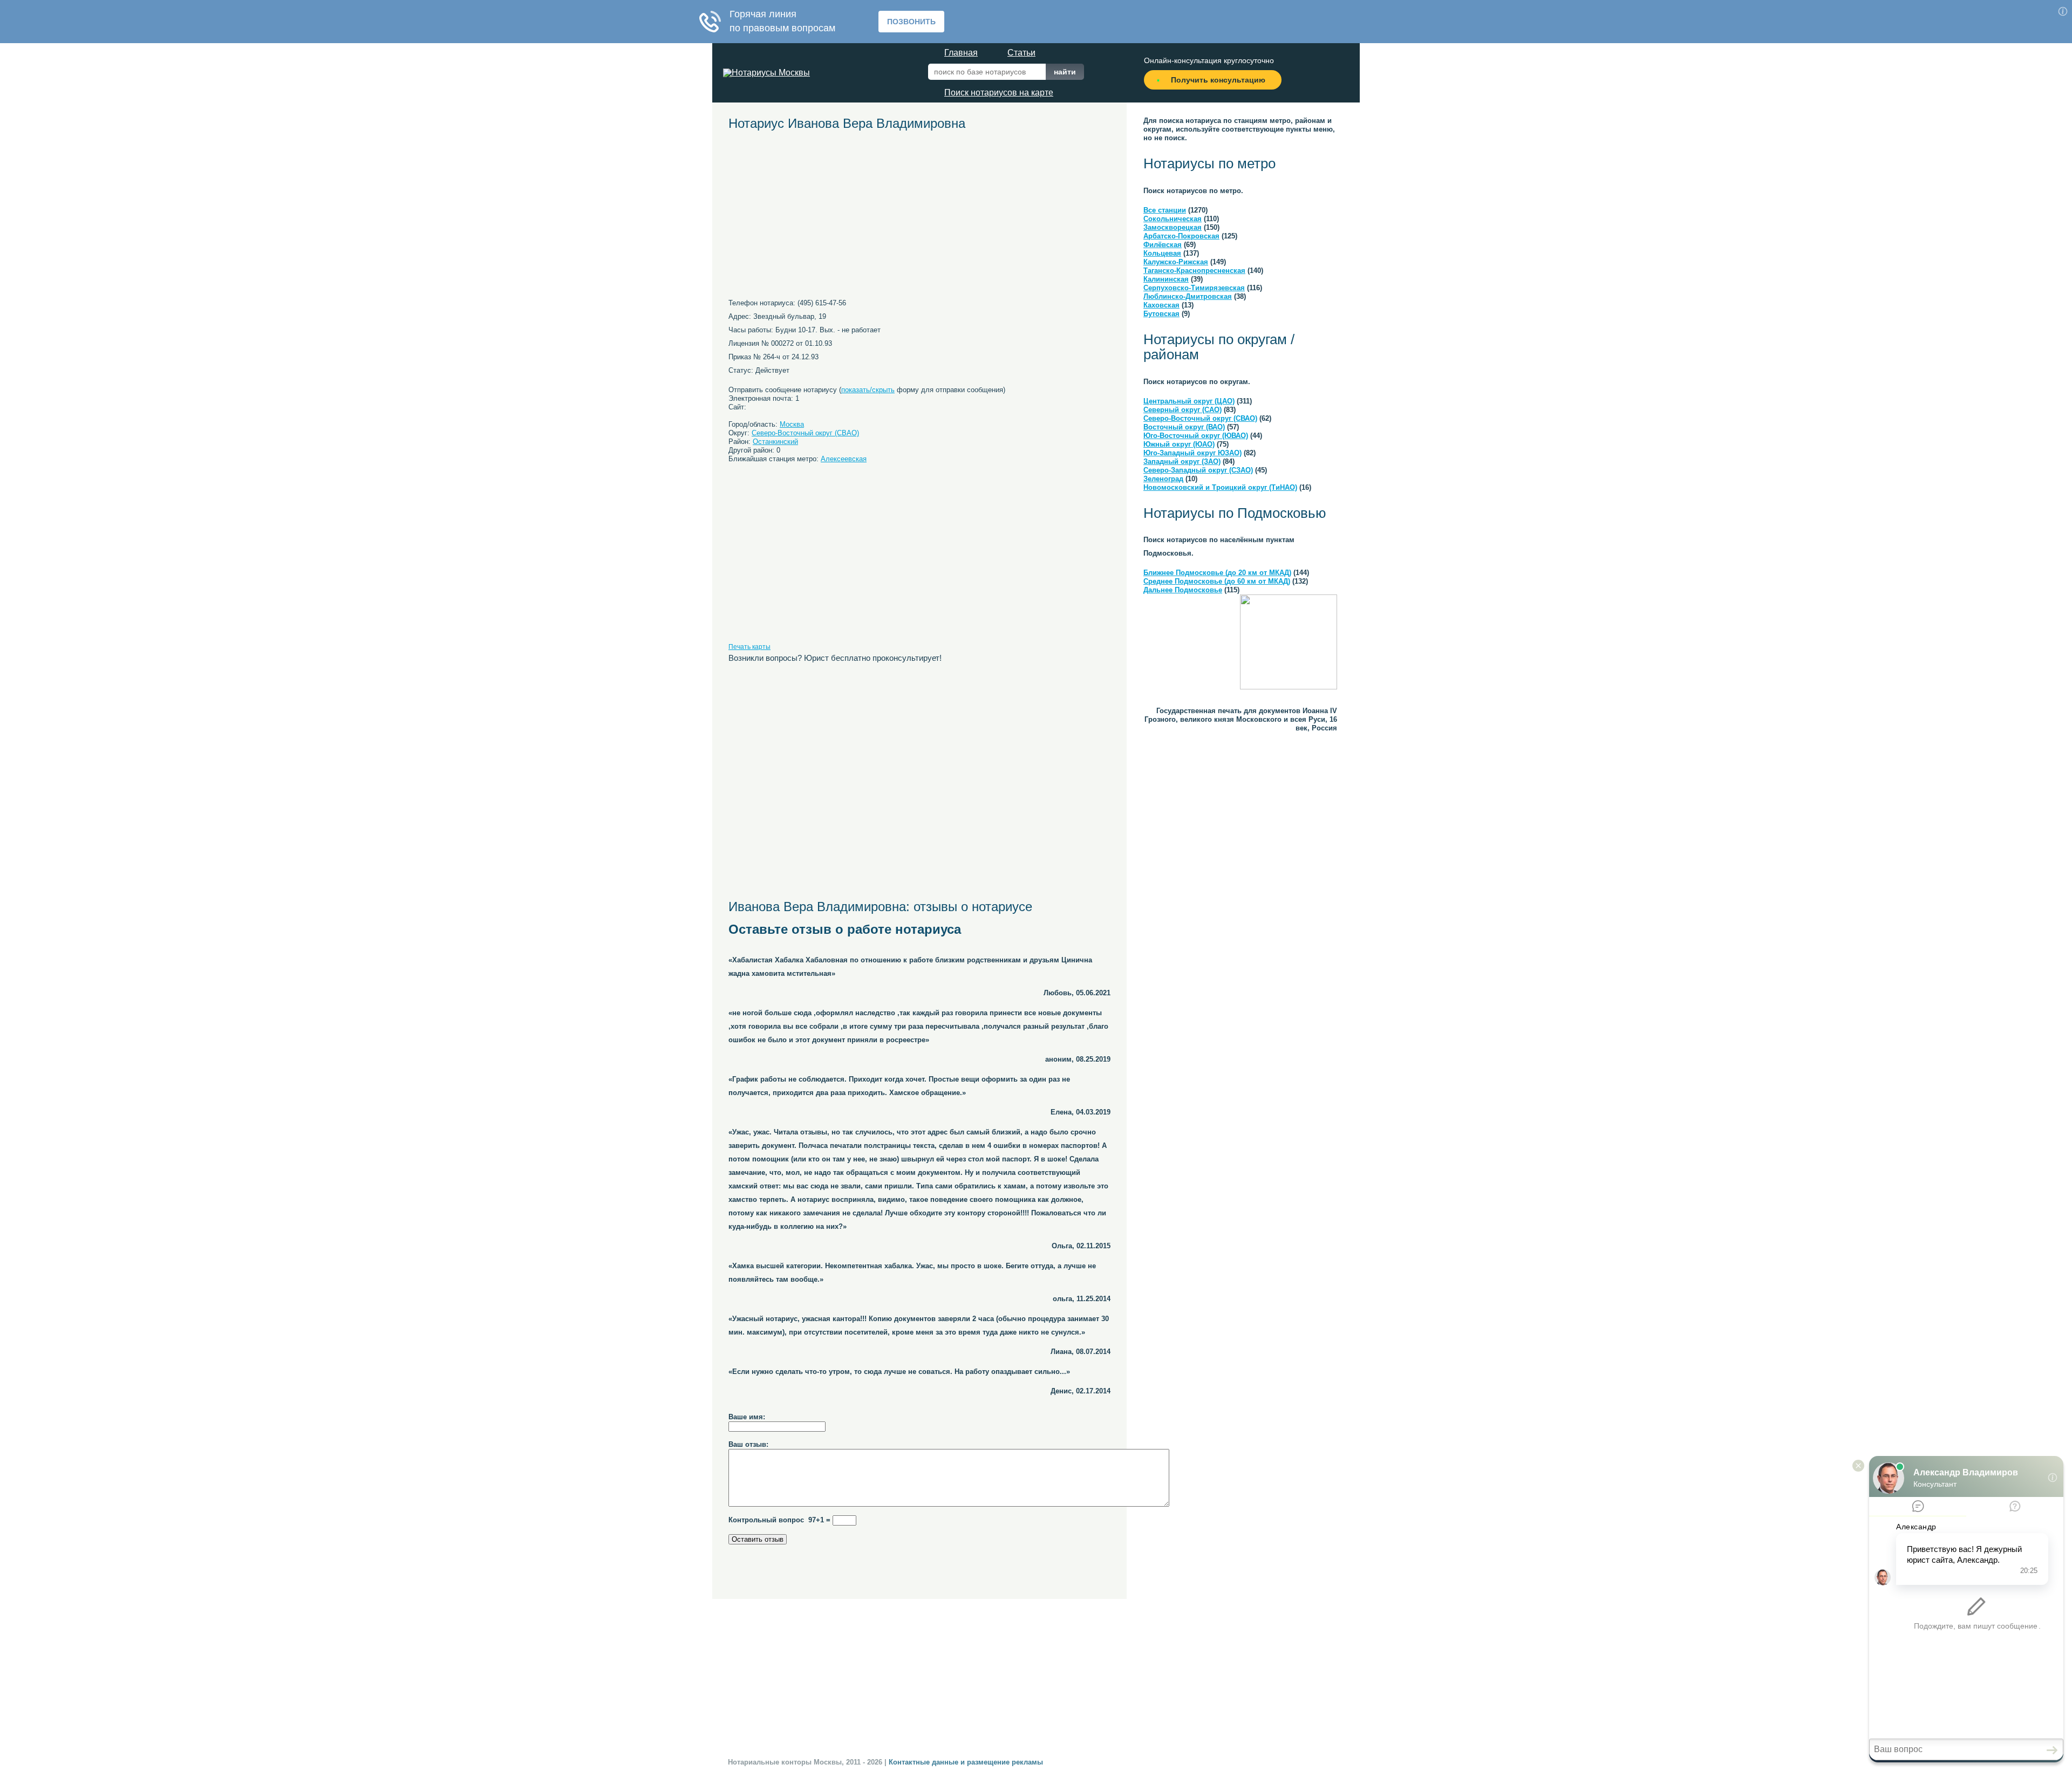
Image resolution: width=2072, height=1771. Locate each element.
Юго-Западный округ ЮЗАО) (1192, 453)
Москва (792, 424)
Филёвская (1163, 245)
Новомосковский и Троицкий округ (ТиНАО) (1220, 487)
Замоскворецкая (1173, 227)
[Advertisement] (828, 218)
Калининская (1166, 279)
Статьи (1021, 53)
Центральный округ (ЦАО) (1189, 401)
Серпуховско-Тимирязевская (1194, 288)
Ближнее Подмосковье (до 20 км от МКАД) (1217, 573)
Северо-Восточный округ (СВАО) (805, 433)
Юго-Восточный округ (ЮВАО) (1196, 436)
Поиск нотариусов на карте (999, 93)
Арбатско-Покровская (1181, 236)
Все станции (1165, 210)
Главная (961, 53)
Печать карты (749, 647)
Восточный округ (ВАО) (1184, 427)
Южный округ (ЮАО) (1179, 444)
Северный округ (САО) (1182, 410)
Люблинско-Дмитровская (1188, 296)
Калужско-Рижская (1176, 262)
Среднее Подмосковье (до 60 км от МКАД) (1217, 581)
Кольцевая (1162, 253)
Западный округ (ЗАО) (1182, 461)
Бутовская (1161, 314)
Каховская (1161, 305)
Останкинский (775, 442)
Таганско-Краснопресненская (1194, 271)
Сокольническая (1173, 219)
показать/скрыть (868, 390)
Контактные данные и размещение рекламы (966, 1762)
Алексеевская (844, 459)
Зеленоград (1163, 479)
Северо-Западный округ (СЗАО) (1198, 470)
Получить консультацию (1218, 80)
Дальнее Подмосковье (1183, 590)
